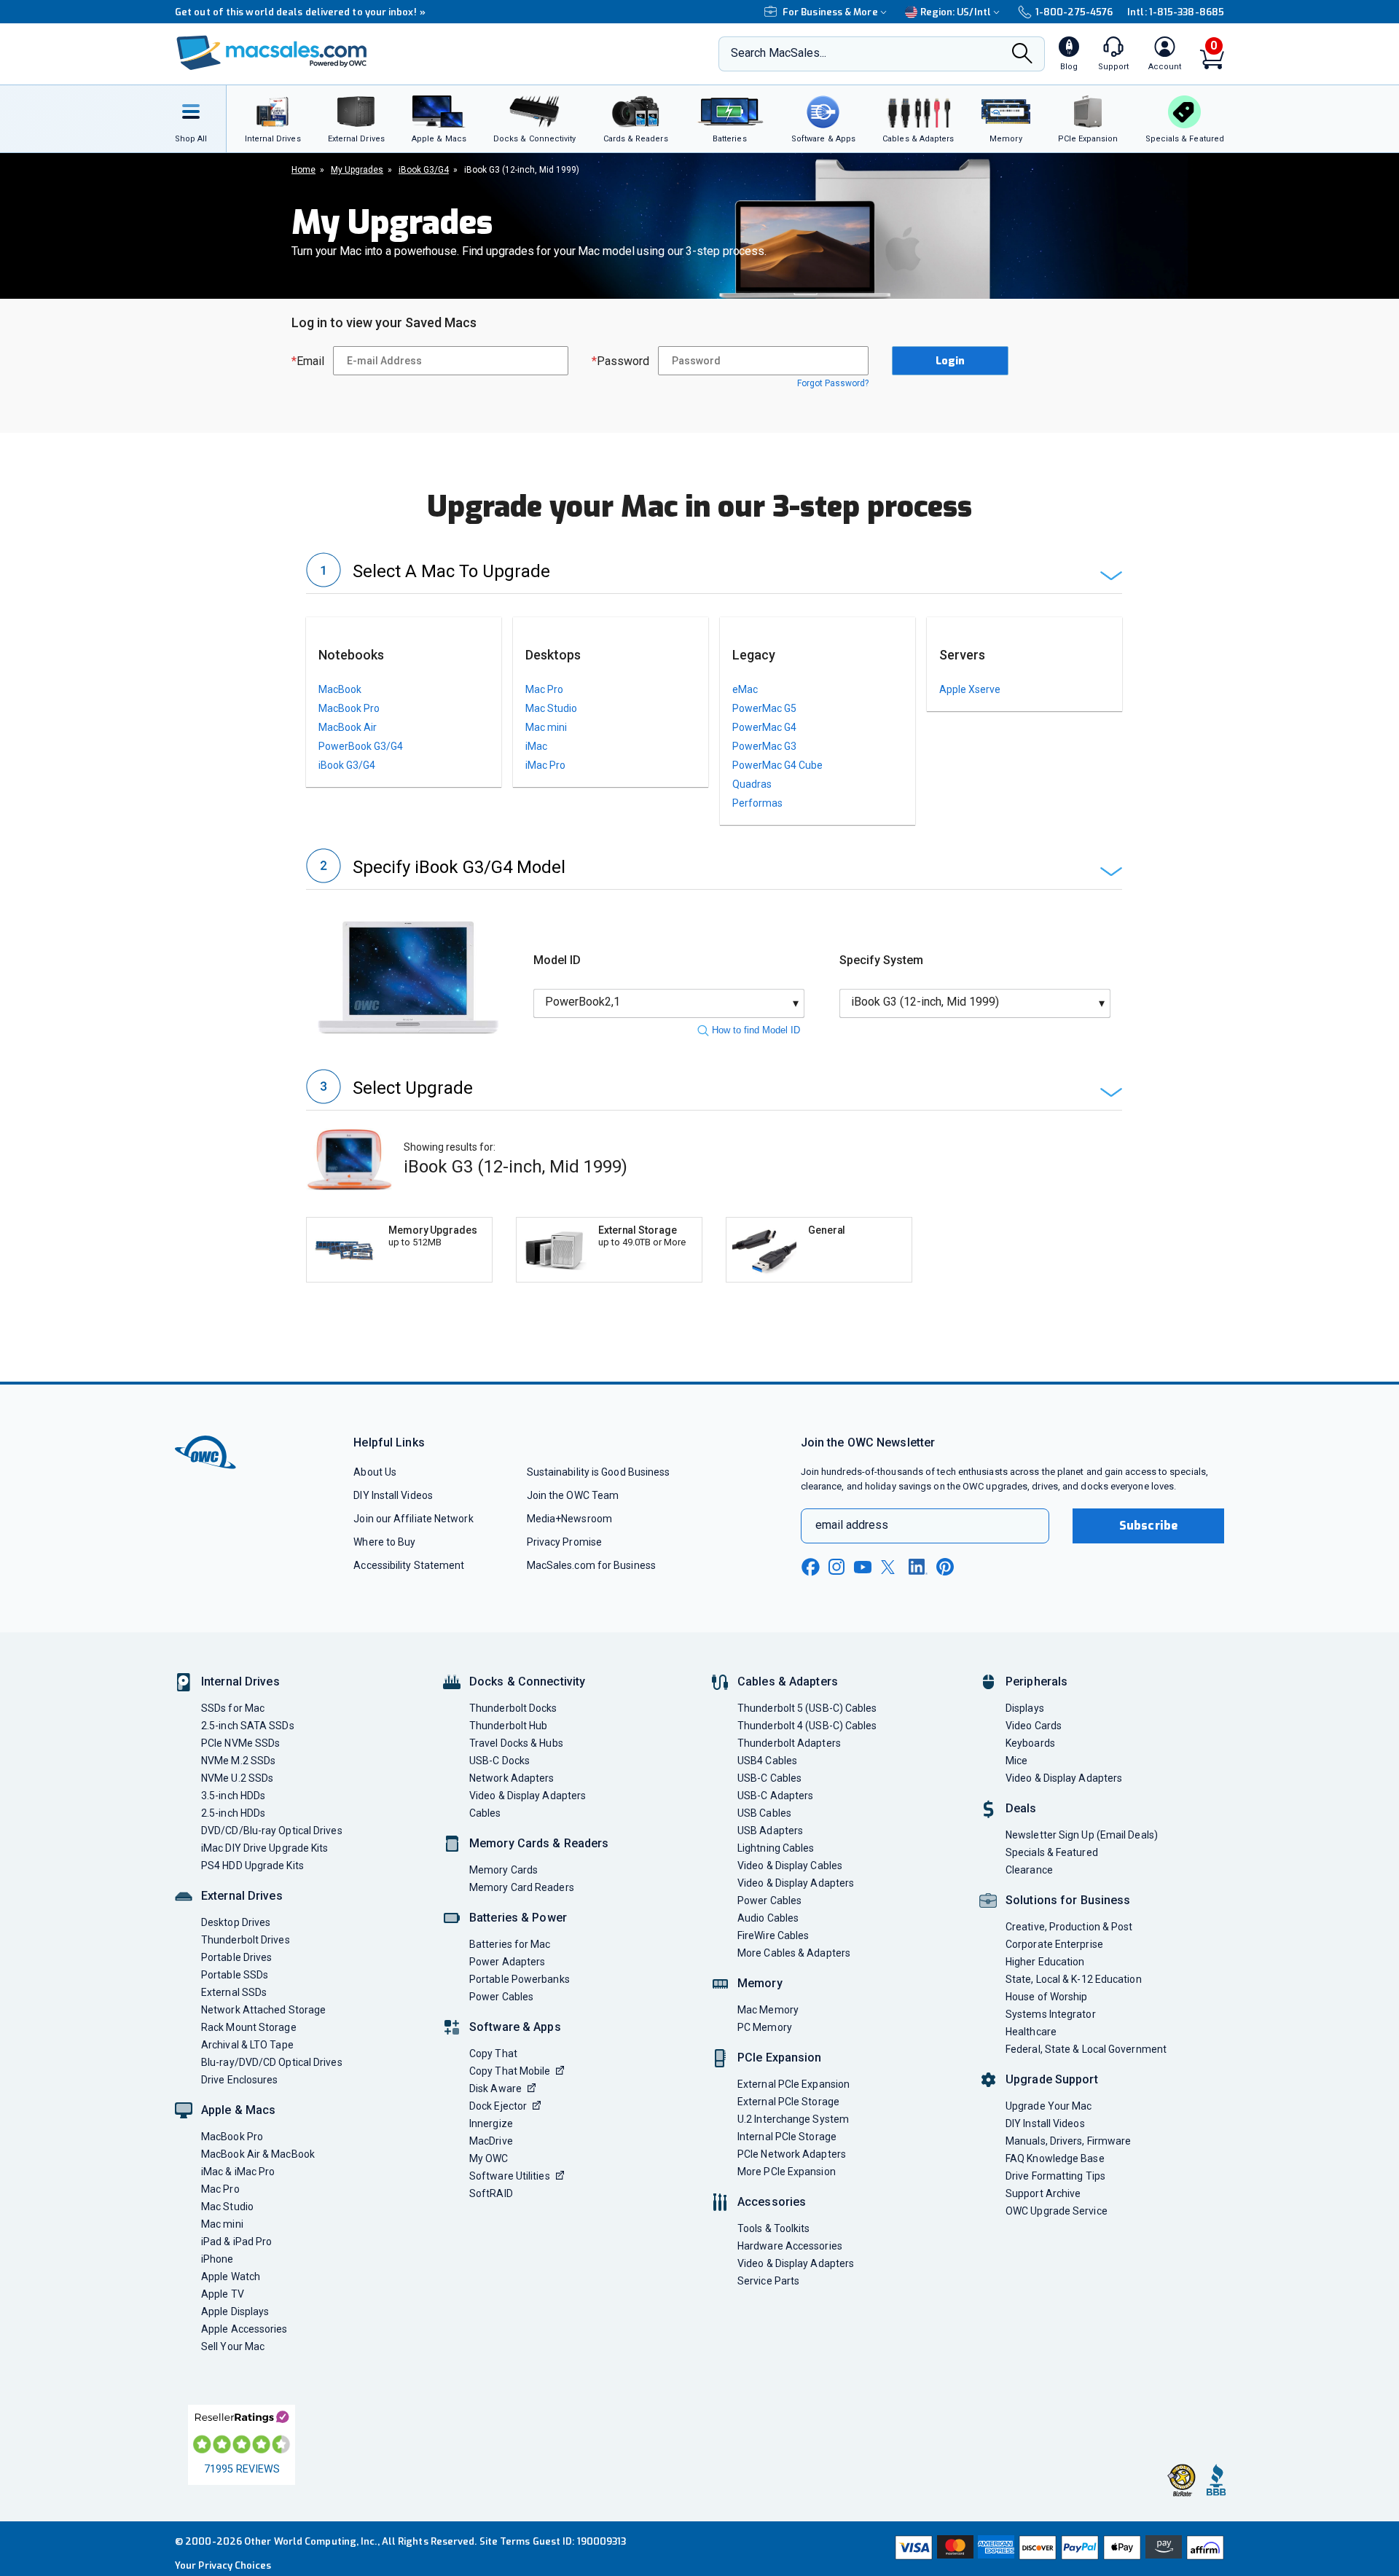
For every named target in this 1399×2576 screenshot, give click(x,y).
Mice (1016, 1761)
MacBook (340, 689)
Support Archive (1043, 2193)
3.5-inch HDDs (233, 1796)
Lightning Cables (776, 1848)
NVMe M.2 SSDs (238, 1761)
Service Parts (768, 2281)
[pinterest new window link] (945, 1567)
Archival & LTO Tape (247, 2045)
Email (308, 361)
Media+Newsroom (569, 1519)
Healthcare (1031, 2032)
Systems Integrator (1051, 2014)
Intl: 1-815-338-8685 (1176, 12)
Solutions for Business (1068, 1900)
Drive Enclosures (239, 2080)
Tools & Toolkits (773, 2228)
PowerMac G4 (764, 727)
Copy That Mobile (510, 2071)
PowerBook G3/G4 (361, 746)
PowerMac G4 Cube (777, 765)
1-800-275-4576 (1074, 12)
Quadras (752, 784)
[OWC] (272, 54)
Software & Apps (515, 2027)
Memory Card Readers (522, 1887)
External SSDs (234, 1992)
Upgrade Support (1052, 2079)
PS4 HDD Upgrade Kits (252, 1866)
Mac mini (546, 727)
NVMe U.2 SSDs (237, 1778)
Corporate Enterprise (1054, 1944)
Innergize (491, 2123)
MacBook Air (348, 727)
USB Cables (764, 1813)
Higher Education (1045, 1962)
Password (620, 361)
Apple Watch (231, 2276)
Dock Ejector (498, 2106)
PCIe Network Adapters (792, 2154)
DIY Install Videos (393, 1495)
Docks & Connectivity (527, 1682)
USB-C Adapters (775, 1796)
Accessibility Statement (409, 1565)
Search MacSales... (779, 53)
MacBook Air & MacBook (258, 2154)
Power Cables (501, 1997)
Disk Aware (495, 2088)
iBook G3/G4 (347, 765)
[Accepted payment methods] (1057, 2549)
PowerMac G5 (764, 708)
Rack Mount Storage (249, 2027)
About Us (375, 1472)
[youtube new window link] (863, 1567)
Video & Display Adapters (528, 1796)
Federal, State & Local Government (1086, 2049)
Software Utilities (510, 2176)
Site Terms (505, 2541)
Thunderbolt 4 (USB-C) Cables (807, 1726)
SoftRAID (491, 2193)
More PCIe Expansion (787, 2172)
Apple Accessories (244, 2329)
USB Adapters (770, 1831)
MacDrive (491, 2141)
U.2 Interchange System (793, 2119)
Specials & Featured (1052, 1852)
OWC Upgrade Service (1057, 2211)
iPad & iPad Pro (236, 2242)
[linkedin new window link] (918, 1567)
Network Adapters (512, 1778)
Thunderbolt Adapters (789, 1743)
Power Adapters (507, 1962)
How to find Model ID (756, 1030)
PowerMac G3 (764, 746)
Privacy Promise (564, 1542)
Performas (757, 803)
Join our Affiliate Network (413, 1519)
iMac (536, 746)
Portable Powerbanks (520, 1979)
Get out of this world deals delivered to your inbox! (300, 12)
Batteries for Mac (510, 1944)
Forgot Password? (833, 383)
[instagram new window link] (836, 1567)
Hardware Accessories (790, 2246)
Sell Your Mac (233, 2346)
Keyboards (1030, 1743)
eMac (745, 689)
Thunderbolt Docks (513, 1708)
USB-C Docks (499, 1761)
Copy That (493, 2054)
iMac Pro (545, 765)
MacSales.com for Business (591, 1565)
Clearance (1029, 1870)
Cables (485, 1813)
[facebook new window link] (810, 1567)
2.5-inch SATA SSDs (248, 1726)
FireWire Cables (773, 1935)
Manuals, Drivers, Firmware (1068, 2141)
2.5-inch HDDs (233, 1813)
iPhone (218, 2259)
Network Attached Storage (263, 2010)
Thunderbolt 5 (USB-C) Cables (807, 1708)
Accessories (772, 2202)
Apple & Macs (238, 2110)
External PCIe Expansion (793, 2084)
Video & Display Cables (790, 1866)
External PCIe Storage (788, 2102)
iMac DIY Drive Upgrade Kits (264, 1848)
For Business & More (830, 12)
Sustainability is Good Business (599, 1472)
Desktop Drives (236, 1922)
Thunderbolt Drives (246, 1940)
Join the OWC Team (573, 1495)
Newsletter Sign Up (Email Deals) (1082, 1835)
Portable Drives (236, 1957)
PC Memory (765, 2027)
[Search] (1022, 55)
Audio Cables (768, 1918)
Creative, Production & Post (1069, 1927)
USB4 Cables (767, 1761)
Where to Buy (384, 1542)
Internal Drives (240, 1682)
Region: (956, 12)
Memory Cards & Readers (539, 1843)
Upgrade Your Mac (1049, 2106)
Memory (760, 1983)
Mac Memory (768, 2010)
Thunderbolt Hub (508, 1726)
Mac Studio (551, 708)
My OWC (489, 2158)
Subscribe (1148, 1526)
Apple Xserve (970, 689)
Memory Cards (503, 1870)
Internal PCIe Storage (787, 2137)
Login (950, 361)
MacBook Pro (349, 708)
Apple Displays (235, 2311)
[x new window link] (890, 1567)
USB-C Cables (769, 1778)
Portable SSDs (235, 1975)
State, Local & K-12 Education (1074, 1979)
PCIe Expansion (780, 2058)
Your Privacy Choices (223, 2565)
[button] (714, 573)
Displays (1025, 1708)
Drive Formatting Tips (1055, 2176)
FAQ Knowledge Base (1055, 2158)
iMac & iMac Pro (238, 2172)
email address (852, 1525)
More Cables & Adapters (794, 1953)
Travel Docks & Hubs (516, 1743)
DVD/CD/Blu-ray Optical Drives (272, 1831)
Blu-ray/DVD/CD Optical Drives (272, 2062)
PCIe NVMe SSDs (240, 1743)
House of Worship (1046, 1997)
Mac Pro (544, 689)
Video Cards (1034, 1726)
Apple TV (223, 2294)
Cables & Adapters (788, 1682)
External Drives (242, 1896)
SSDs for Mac (233, 1708)
